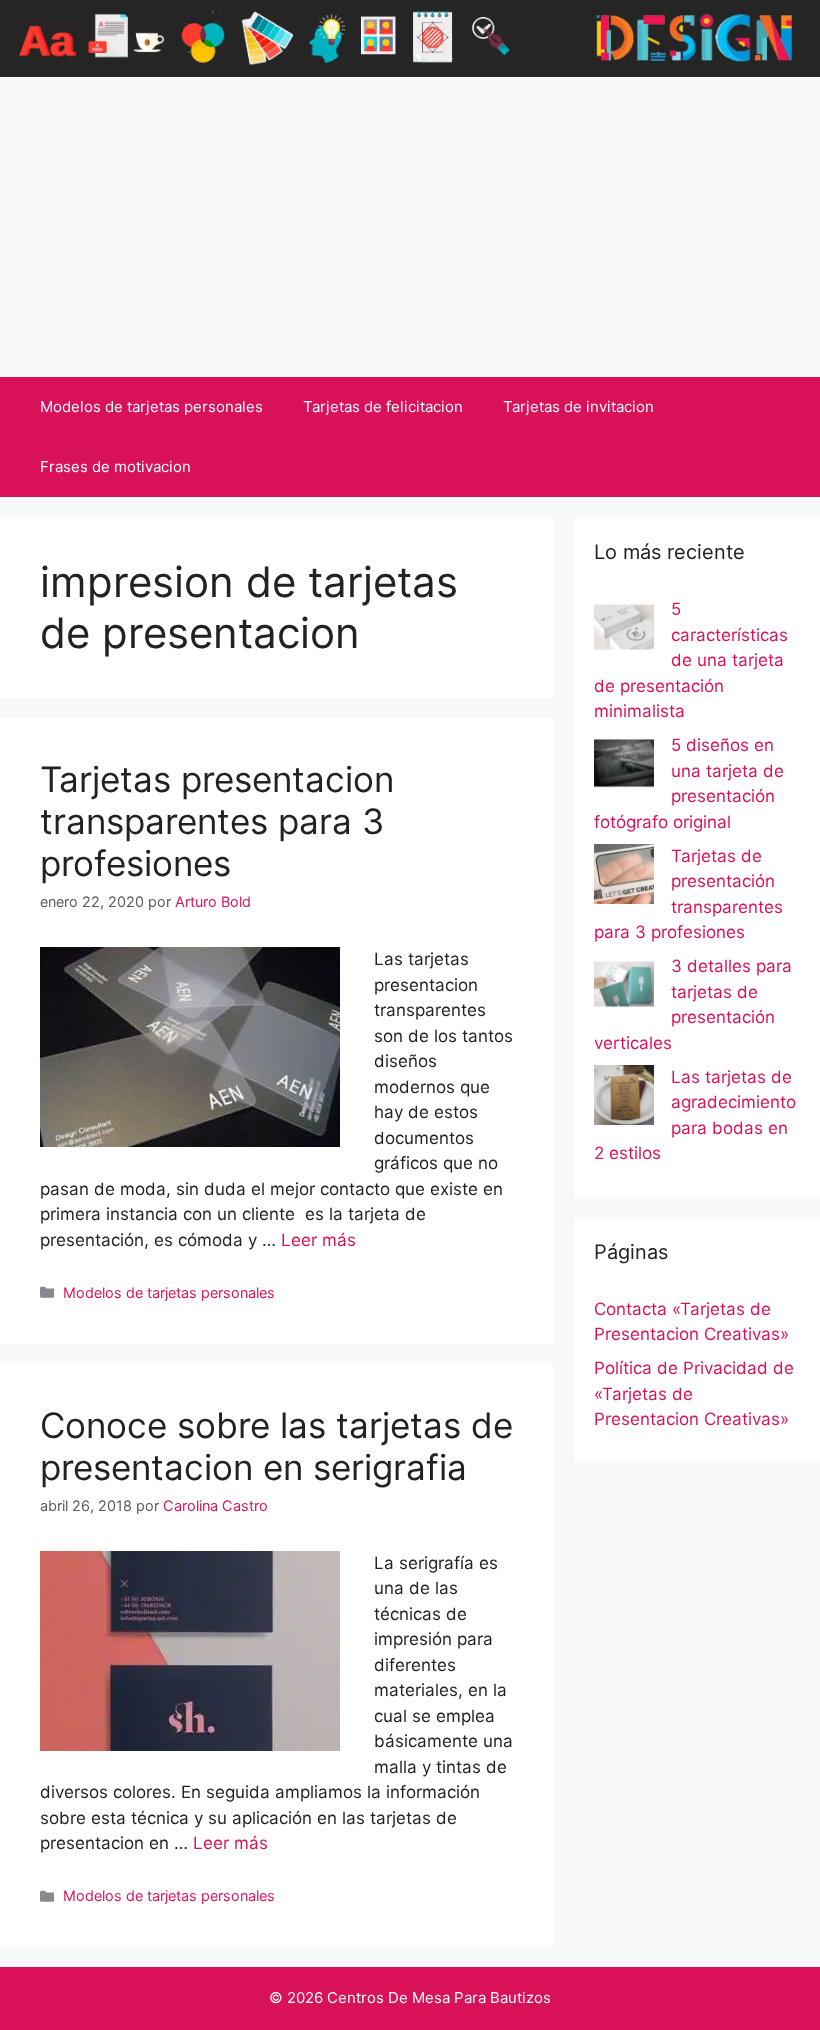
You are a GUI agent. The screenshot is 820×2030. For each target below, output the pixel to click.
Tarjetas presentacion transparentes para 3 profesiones (217, 821)
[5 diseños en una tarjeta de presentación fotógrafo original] (624, 767)
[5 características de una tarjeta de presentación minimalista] (624, 631)
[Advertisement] (410, 227)
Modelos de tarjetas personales (151, 406)
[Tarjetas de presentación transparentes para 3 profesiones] (624, 878)
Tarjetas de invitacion (578, 406)
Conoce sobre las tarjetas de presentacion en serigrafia (276, 1446)
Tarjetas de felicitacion (383, 406)
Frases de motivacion (115, 466)
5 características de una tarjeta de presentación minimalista (691, 660)
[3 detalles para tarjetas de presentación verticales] (624, 988)
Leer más (318, 1240)
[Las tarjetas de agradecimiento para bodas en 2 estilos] (624, 1099)
